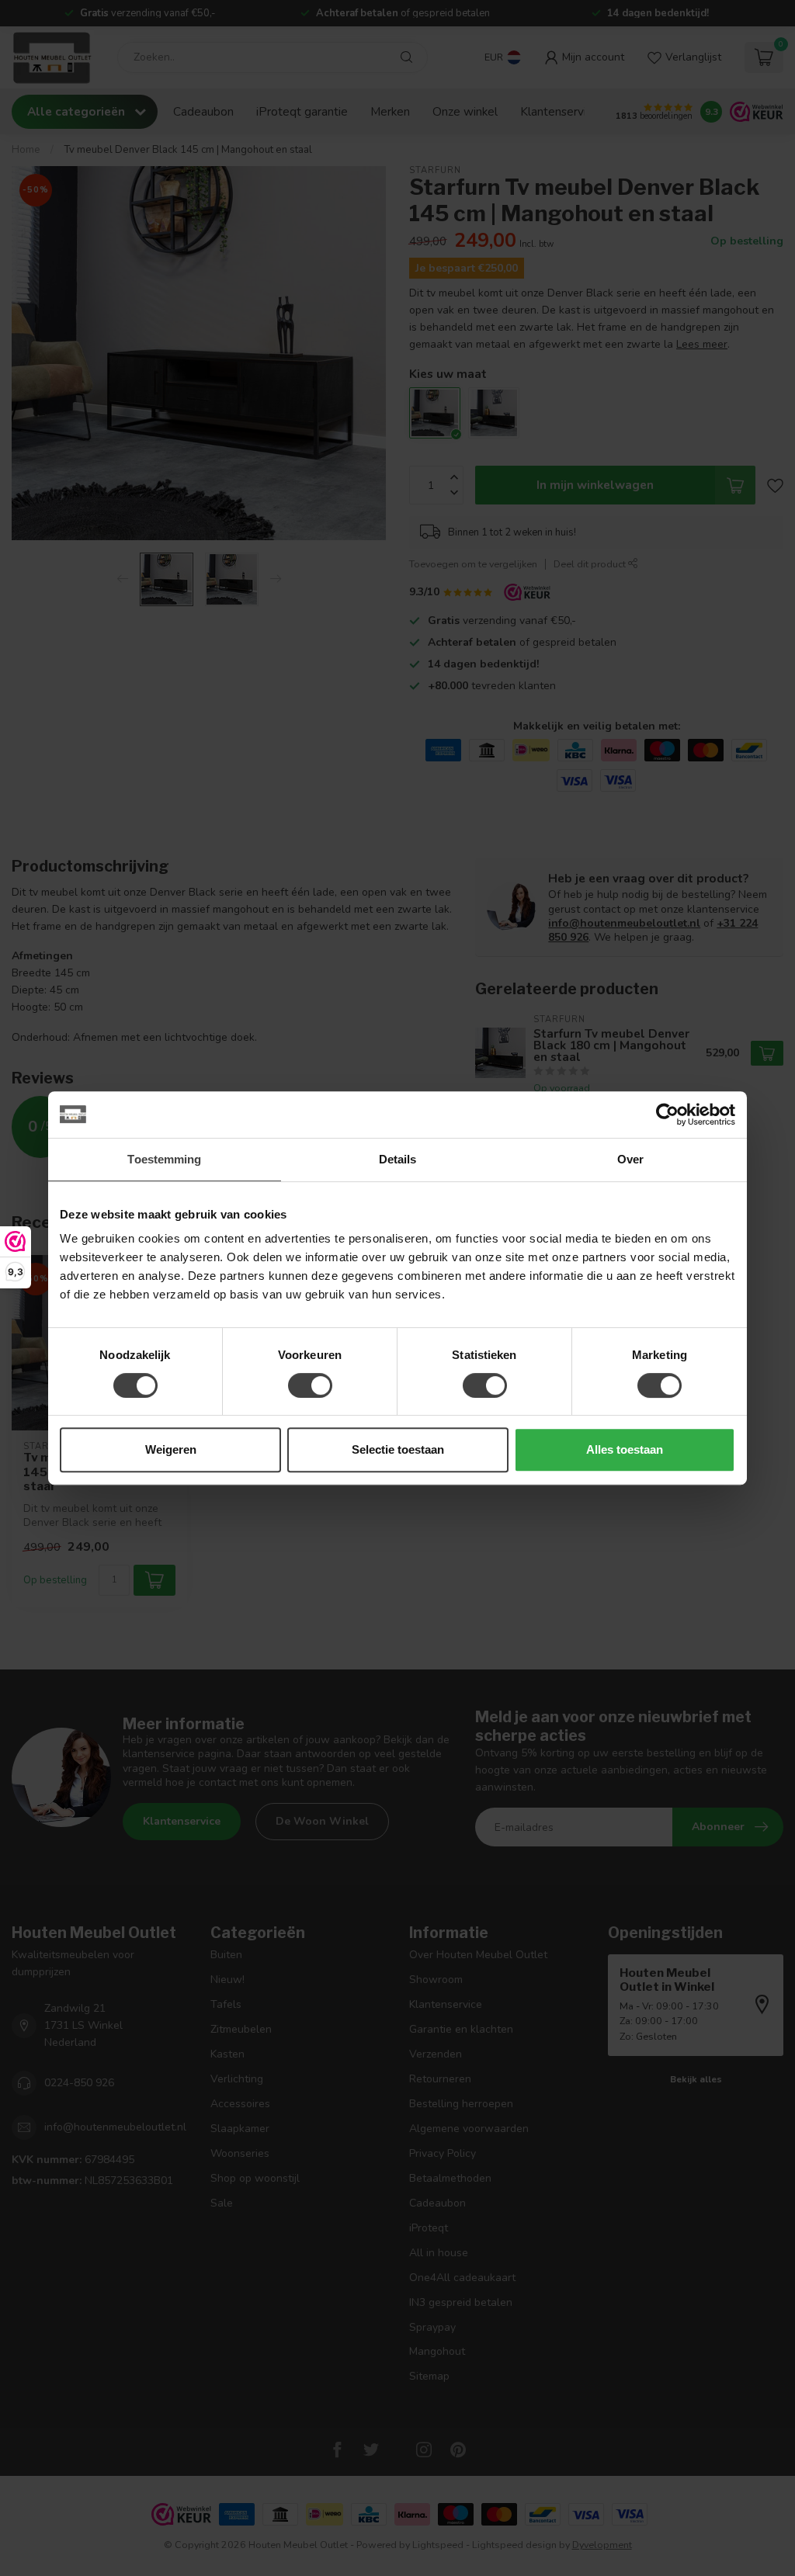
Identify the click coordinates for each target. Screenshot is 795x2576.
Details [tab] (398, 1159)
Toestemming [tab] (164, 1159)
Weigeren (171, 1449)
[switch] (310, 1385)
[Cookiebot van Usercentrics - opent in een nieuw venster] (667, 1115)
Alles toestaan (625, 1449)
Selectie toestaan (398, 1449)
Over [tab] (630, 1159)
